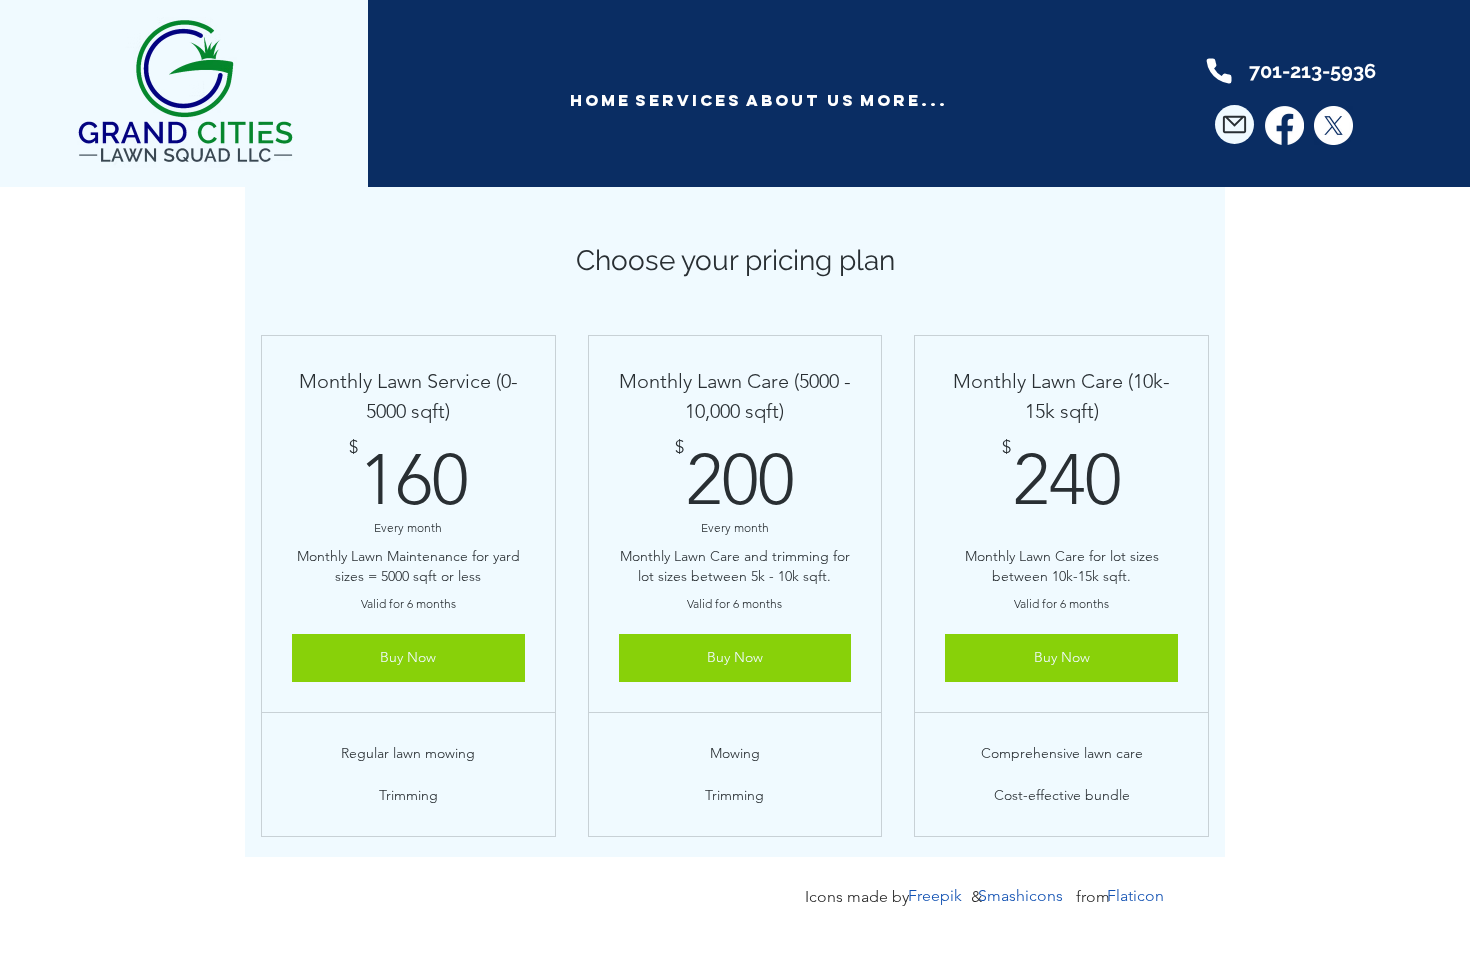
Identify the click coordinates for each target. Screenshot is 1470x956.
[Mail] (1234, 124)
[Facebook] (1284, 125)
